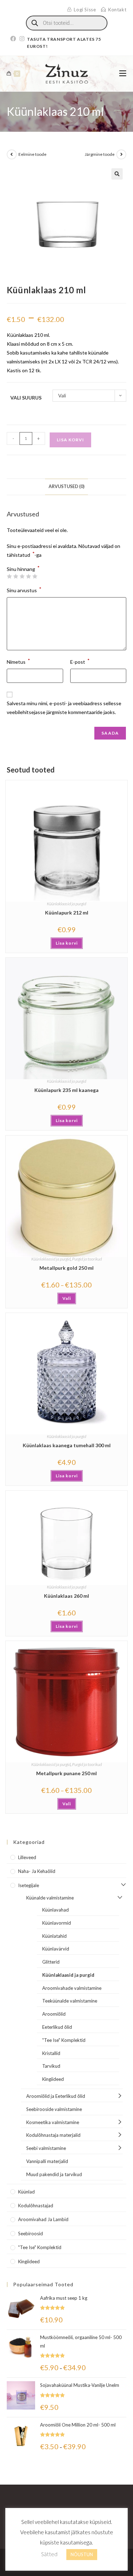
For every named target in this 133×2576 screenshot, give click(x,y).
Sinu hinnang (23, 569)
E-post (80, 661)
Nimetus (18, 661)
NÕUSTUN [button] (82, 2554)
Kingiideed (53, 2079)
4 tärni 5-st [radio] (28, 576)
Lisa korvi (70, 440)
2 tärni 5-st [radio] (16, 576)
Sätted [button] (49, 2554)
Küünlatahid (54, 1936)
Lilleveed (27, 1857)
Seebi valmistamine (46, 2148)
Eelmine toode (32, 154)
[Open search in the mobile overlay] (67, 23)
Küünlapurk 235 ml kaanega (66, 1090)
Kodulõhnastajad (36, 2206)
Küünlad (26, 2192)
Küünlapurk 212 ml (67, 913)
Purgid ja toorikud (87, 1259)
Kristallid (51, 2053)
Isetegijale (29, 1885)
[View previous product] (12, 154)
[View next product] (121, 154)
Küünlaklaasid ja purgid (66, 904)
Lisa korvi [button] (67, 943)
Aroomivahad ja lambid (43, 2219)
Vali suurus (26, 398)
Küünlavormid (57, 1923)
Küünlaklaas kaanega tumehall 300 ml (67, 1445)
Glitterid (51, 1962)
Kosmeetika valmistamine (53, 2122)
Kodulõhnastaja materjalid (53, 2135)
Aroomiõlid (54, 2014)
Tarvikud (51, 2066)
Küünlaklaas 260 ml (66, 1596)
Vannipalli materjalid (47, 2161)
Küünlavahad (56, 1910)
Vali (67, 1298)
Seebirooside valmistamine (54, 2109)
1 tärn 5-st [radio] (9, 576)
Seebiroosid (31, 2234)
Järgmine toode (100, 154)
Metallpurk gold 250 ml (66, 1268)
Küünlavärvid (56, 1949)
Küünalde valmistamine (50, 1898)
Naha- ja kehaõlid (37, 1871)
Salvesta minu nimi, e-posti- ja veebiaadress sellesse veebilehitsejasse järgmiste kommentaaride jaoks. (64, 708)
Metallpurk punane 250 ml (66, 1773)
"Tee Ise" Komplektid (64, 2040)
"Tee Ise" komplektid (40, 2247)
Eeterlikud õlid (57, 2027)
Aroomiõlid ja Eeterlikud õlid (56, 2096)
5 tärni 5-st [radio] (35, 576)
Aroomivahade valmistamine (72, 1988)
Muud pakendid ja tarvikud (54, 2174)
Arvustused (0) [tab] (66, 486)
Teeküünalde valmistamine (70, 2001)
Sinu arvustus (24, 590)
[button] (117, 174)
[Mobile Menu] (123, 73)
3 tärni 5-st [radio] (22, 576)
